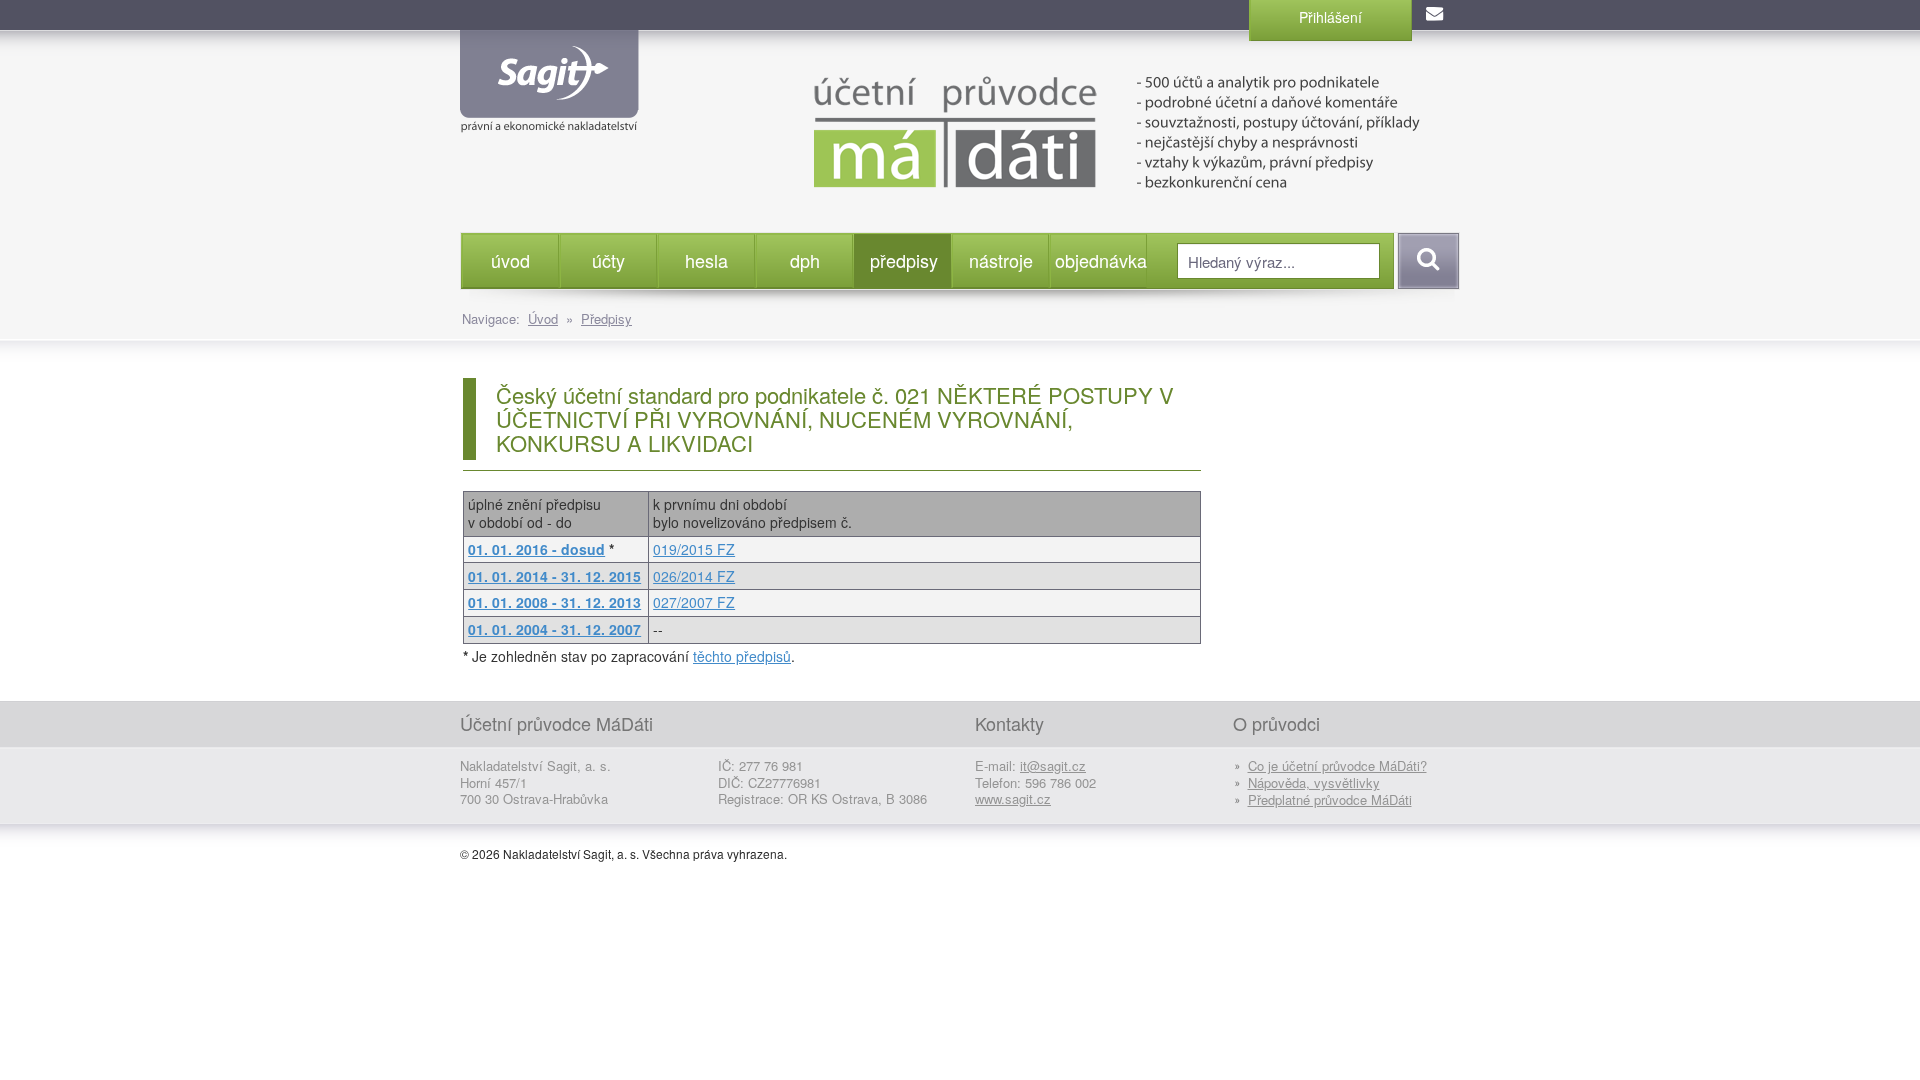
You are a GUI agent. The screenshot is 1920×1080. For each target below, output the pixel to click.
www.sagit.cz (1013, 798)
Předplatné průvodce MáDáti (1330, 799)
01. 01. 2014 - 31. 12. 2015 (554, 576)
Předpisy (606, 318)
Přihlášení (1330, 17)
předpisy (904, 260)
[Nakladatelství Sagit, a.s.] (549, 116)
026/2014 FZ (694, 576)
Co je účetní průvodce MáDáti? (1337, 765)
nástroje (1001, 260)
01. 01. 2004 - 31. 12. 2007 (554, 629)
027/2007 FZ (694, 602)
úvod (510, 260)
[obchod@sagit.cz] (1436, 15)
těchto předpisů (742, 656)
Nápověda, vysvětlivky (1314, 782)
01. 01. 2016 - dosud (536, 549)
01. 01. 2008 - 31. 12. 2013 (554, 602)
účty (608, 260)
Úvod (543, 318)
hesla (706, 260)
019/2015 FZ (694, 549)
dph (805, 260)
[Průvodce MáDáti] (1069, 130)
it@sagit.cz (1053, 765)
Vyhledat (1425, 261)
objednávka (1100, 260)
